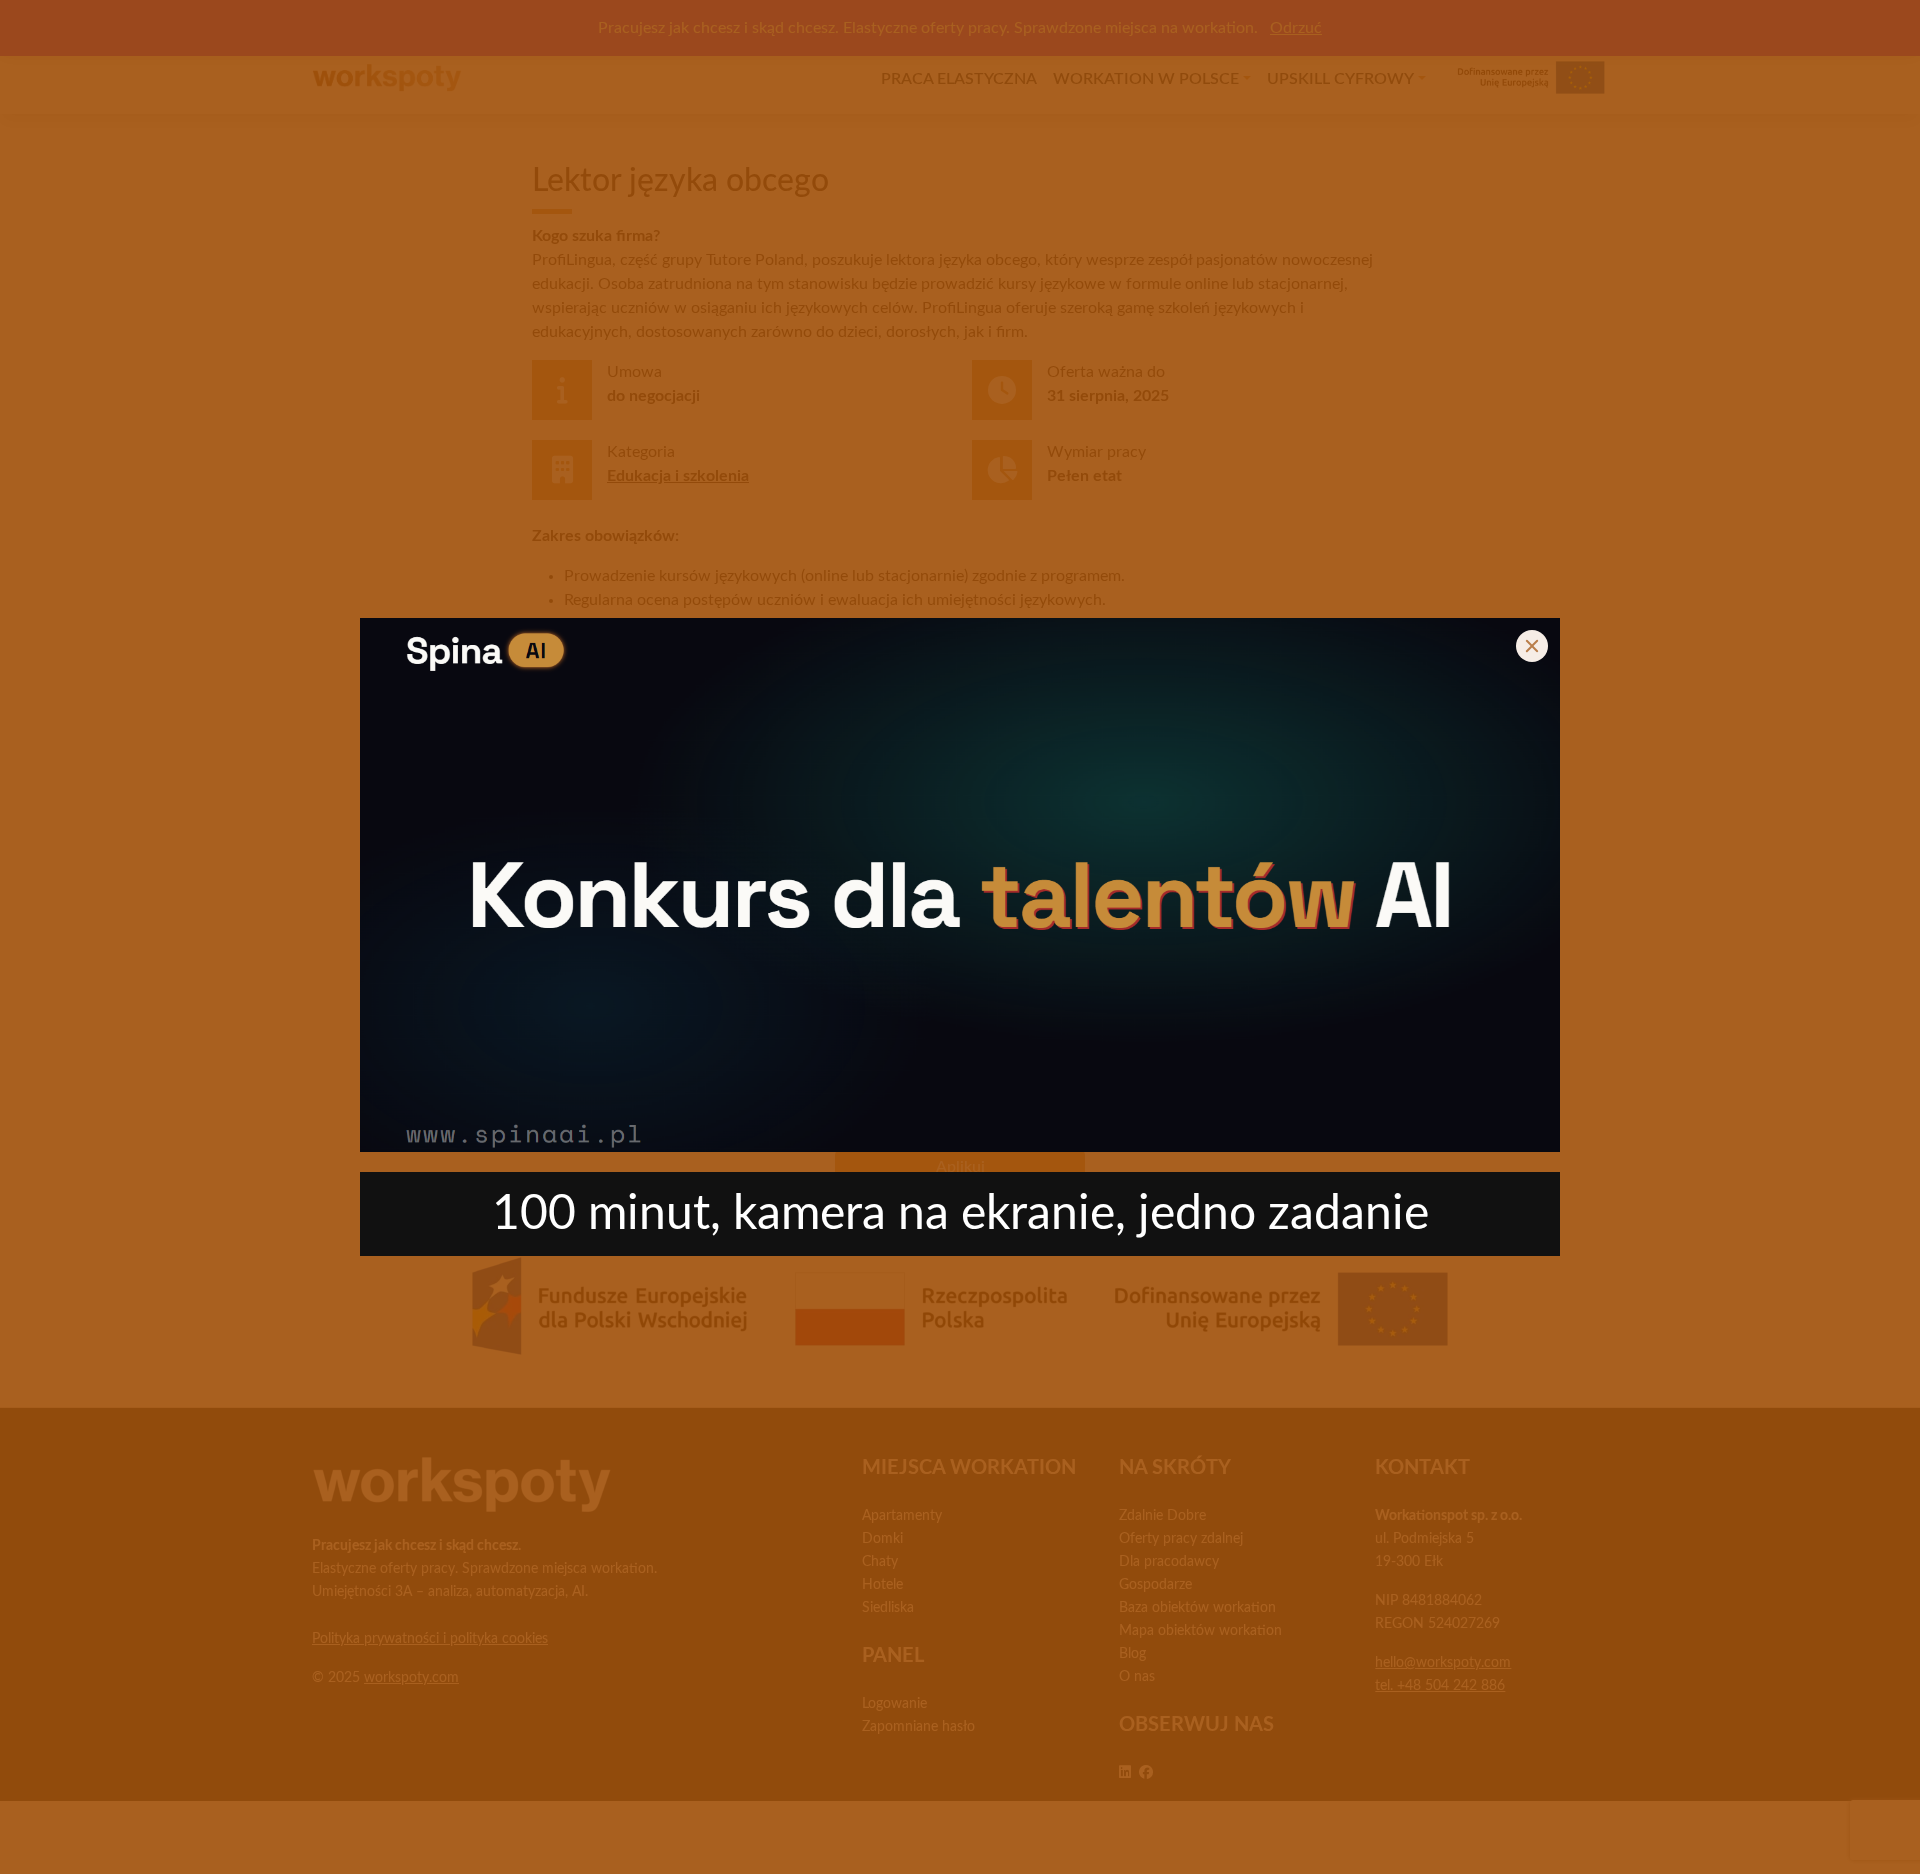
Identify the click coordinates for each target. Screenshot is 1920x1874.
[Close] (1532, 646)
